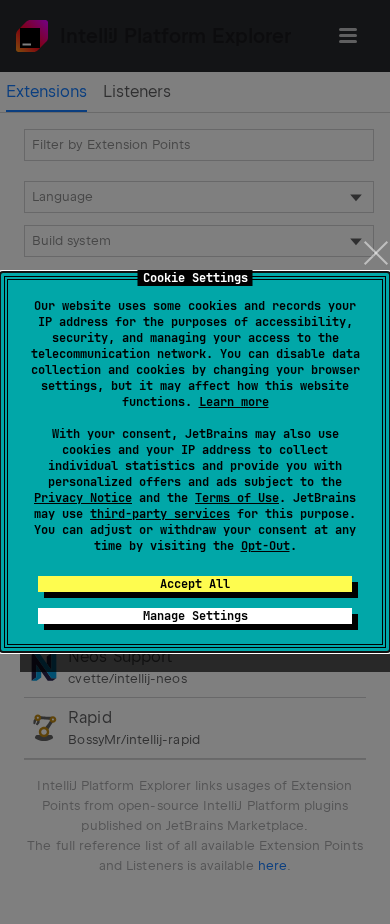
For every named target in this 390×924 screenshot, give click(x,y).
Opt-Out (265, 546)
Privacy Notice (83, 498)
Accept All (195, 584)
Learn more (234, 402)
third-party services (160, 514)
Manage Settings (195, 616)
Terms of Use (237, 498)
